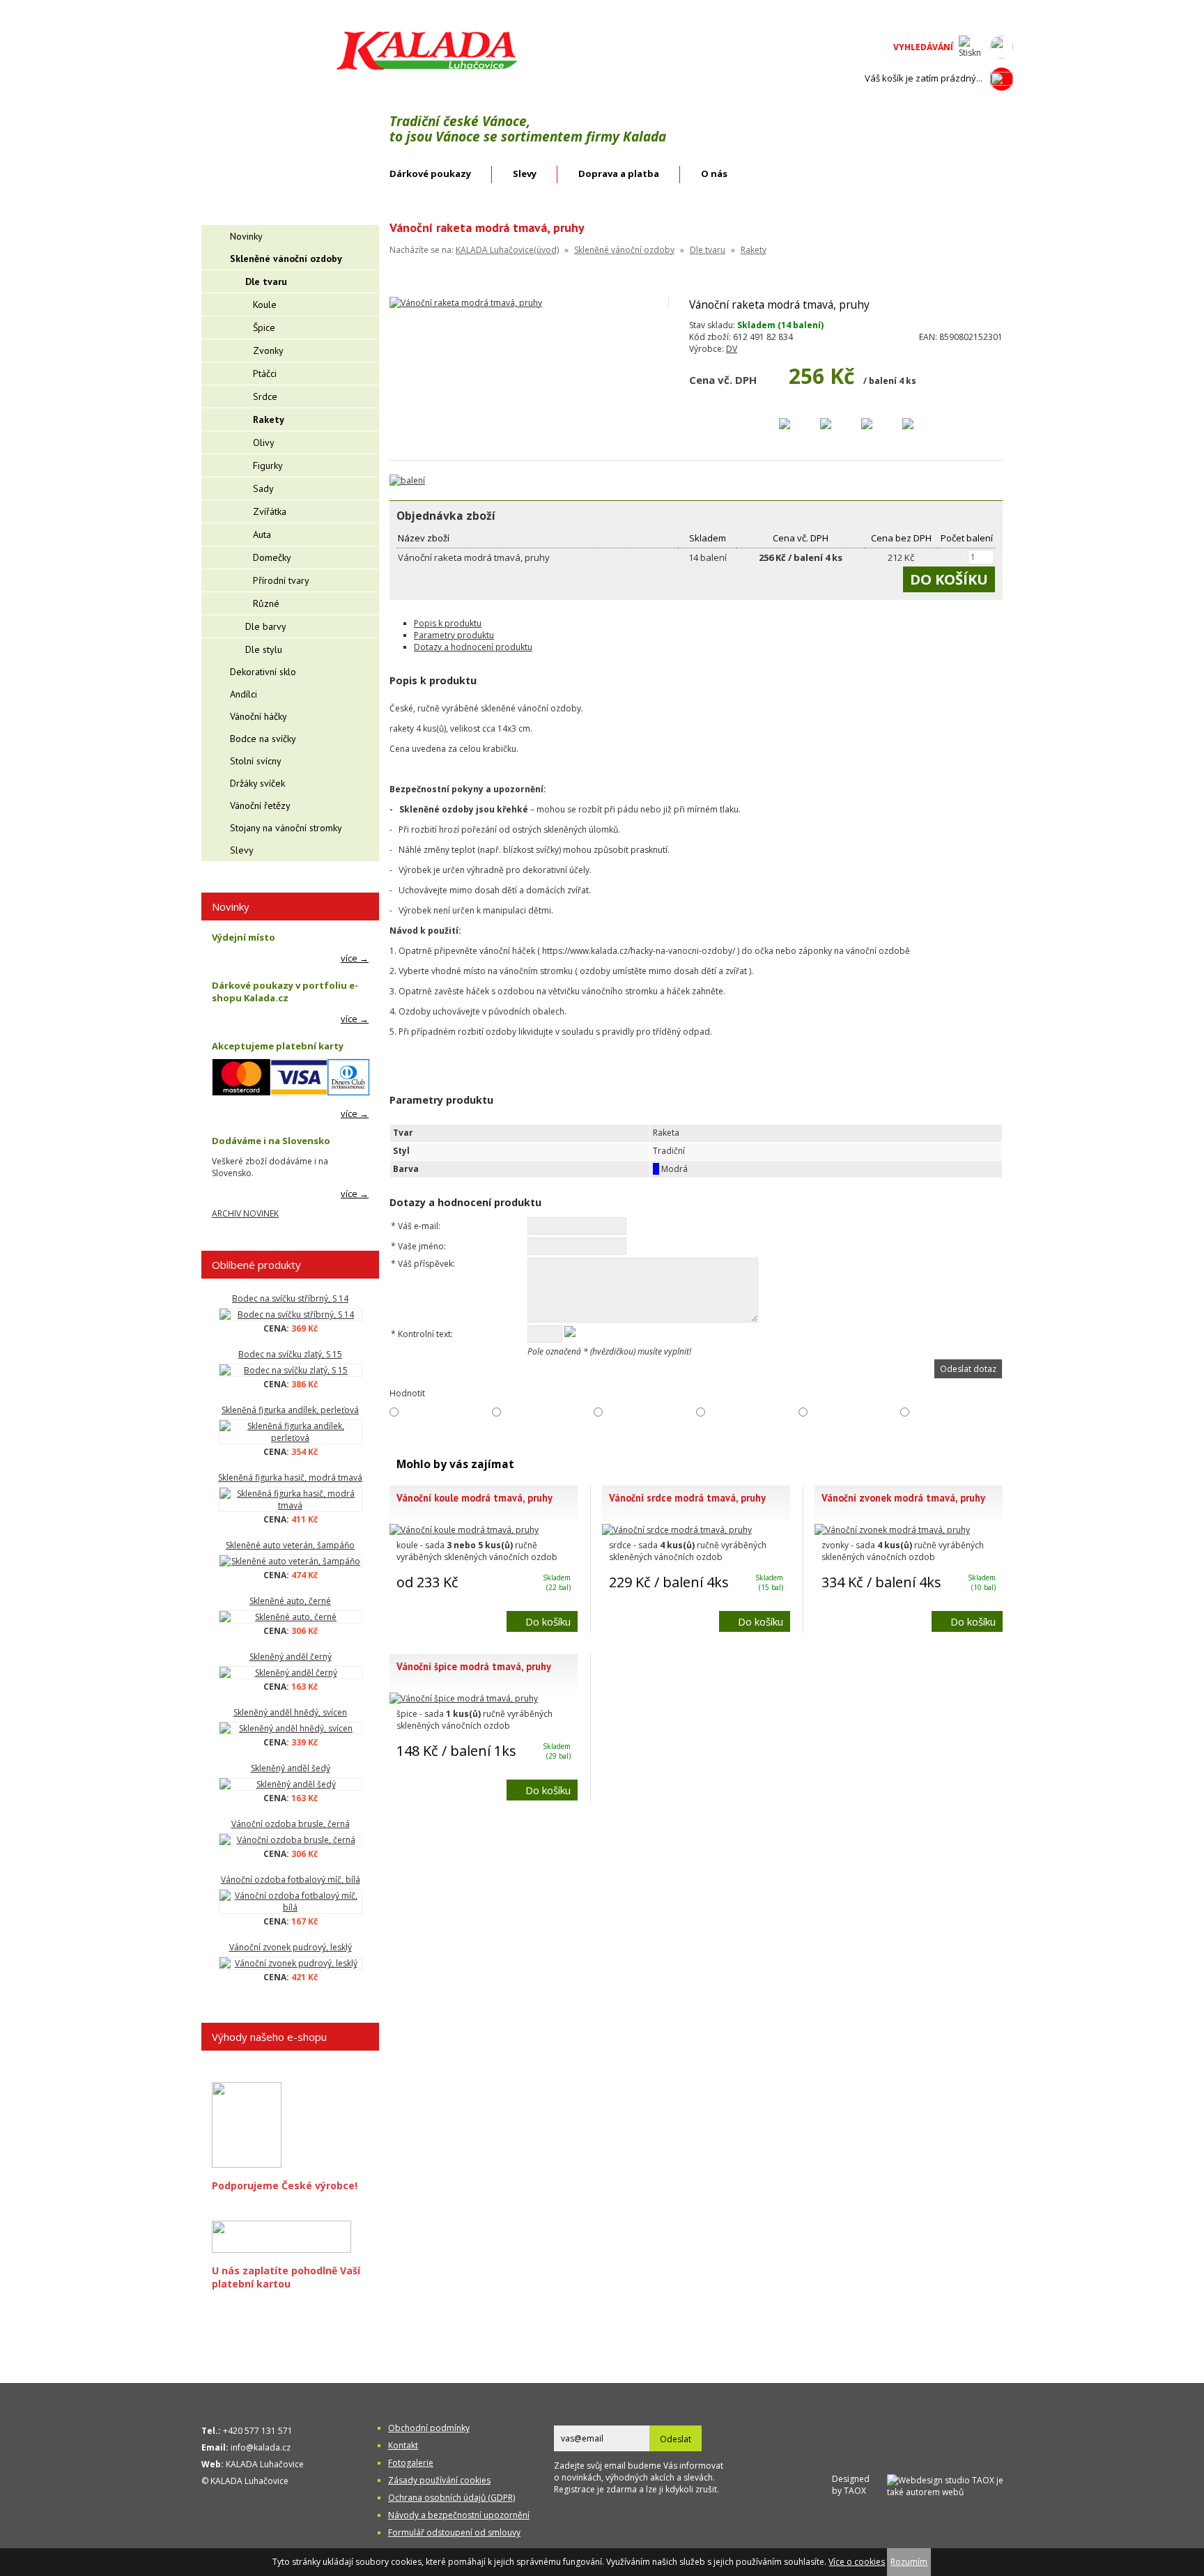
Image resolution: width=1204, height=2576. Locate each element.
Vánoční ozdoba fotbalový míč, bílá (291, 1880)
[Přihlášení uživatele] (1002, 47)
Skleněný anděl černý (291, 1657)
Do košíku (548, 1621)
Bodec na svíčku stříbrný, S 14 (290, 1298)
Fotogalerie (411, 2463)
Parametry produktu (454, 635)
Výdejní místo (244, 937)
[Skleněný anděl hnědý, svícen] (290, 1728)
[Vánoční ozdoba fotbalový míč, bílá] (290, 1902)
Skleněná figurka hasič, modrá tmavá (290, 1478)
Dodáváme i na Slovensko (271, 1141)
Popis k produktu (448, 623)
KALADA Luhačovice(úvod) (507, 250)
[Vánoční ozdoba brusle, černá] (290, 1840)
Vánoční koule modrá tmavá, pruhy (474, 1498)
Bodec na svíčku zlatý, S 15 (290, 1354)
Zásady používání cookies (439, 2480)
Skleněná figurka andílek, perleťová (290, 1410)
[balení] (407, 480)
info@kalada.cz (261, 2447)
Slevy (525, 173)
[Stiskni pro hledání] (970, 47)
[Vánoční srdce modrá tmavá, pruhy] (677, 1530)
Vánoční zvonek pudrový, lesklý (291, 1947)
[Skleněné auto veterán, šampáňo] (290, 1561)
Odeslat (676, 2439)
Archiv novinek (245, 1213)
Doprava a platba (619, 173)
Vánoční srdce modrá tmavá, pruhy (687, 1498)
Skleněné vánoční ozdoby (624, 250)
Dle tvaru (708, 250)
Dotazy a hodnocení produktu (473, 647)
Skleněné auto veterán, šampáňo (290, 1545)
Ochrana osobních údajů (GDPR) (451, 2498)
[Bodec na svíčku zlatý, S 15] (290, 1370)
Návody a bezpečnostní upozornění (459, 2515)
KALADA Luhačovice (265, 2464)
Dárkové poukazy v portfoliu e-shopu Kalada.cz (285, 992)
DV (732, 349)
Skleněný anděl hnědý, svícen (290, 1712)
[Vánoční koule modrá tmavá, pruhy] (464, 1530)
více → (355, 958)
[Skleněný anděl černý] (290, 1673)
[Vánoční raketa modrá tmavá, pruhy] (466, 303)
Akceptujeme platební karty (278, 1046)
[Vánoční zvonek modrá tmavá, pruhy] (892, 1530)
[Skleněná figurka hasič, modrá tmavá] (290, 1499)
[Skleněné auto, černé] (290, 1617)
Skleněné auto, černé (290, 1601)
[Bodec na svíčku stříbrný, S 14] (290, 1314)
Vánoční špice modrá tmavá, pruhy (474, 1666)
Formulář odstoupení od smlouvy (454, 2532)
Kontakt (403, 2445)
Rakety (754, 250)
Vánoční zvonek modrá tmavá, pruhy (903, 1498)
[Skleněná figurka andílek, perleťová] (290, 1432)
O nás (714, 173)
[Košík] (1002, 79)
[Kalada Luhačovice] (425, 67)
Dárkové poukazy (430, 173)
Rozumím (909, 2562)
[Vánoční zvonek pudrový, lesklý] (290, 1963)
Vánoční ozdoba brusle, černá (291, 1824)
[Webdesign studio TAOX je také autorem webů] (950, 2484)
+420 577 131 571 (258, 2431)
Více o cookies (857, 2562)
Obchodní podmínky (429, 2428)
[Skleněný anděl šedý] (290, 1784)
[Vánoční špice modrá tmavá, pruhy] (464, 1698)
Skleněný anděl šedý (291, 1768)
